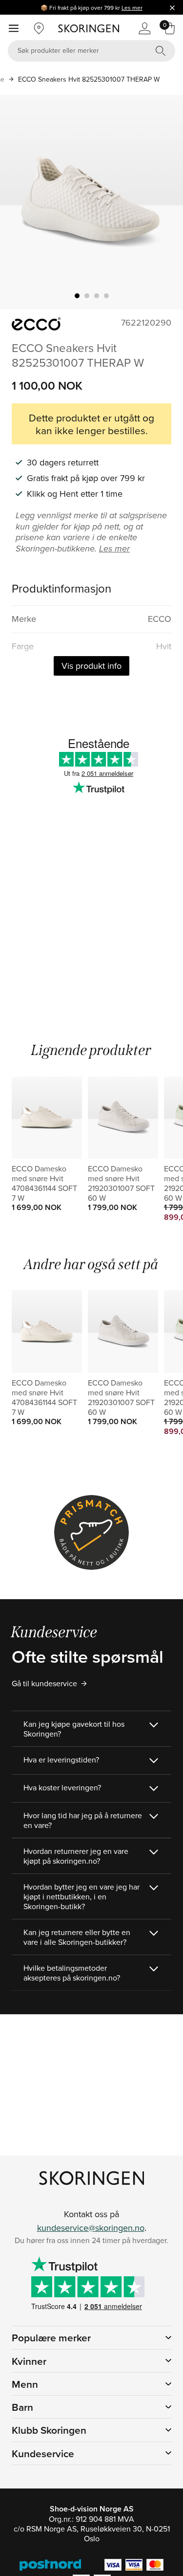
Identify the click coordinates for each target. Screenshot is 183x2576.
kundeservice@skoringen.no (91, 2228)
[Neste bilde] (164, 202)
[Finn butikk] (39, 28)
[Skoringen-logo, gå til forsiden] (89, 28)
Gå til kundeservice (44, 1683)
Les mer (132, 8)
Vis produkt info (91, 666)
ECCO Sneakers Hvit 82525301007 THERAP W (89, 79)
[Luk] (172, 7)
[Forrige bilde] (19, 202)
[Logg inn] (144, 28)
